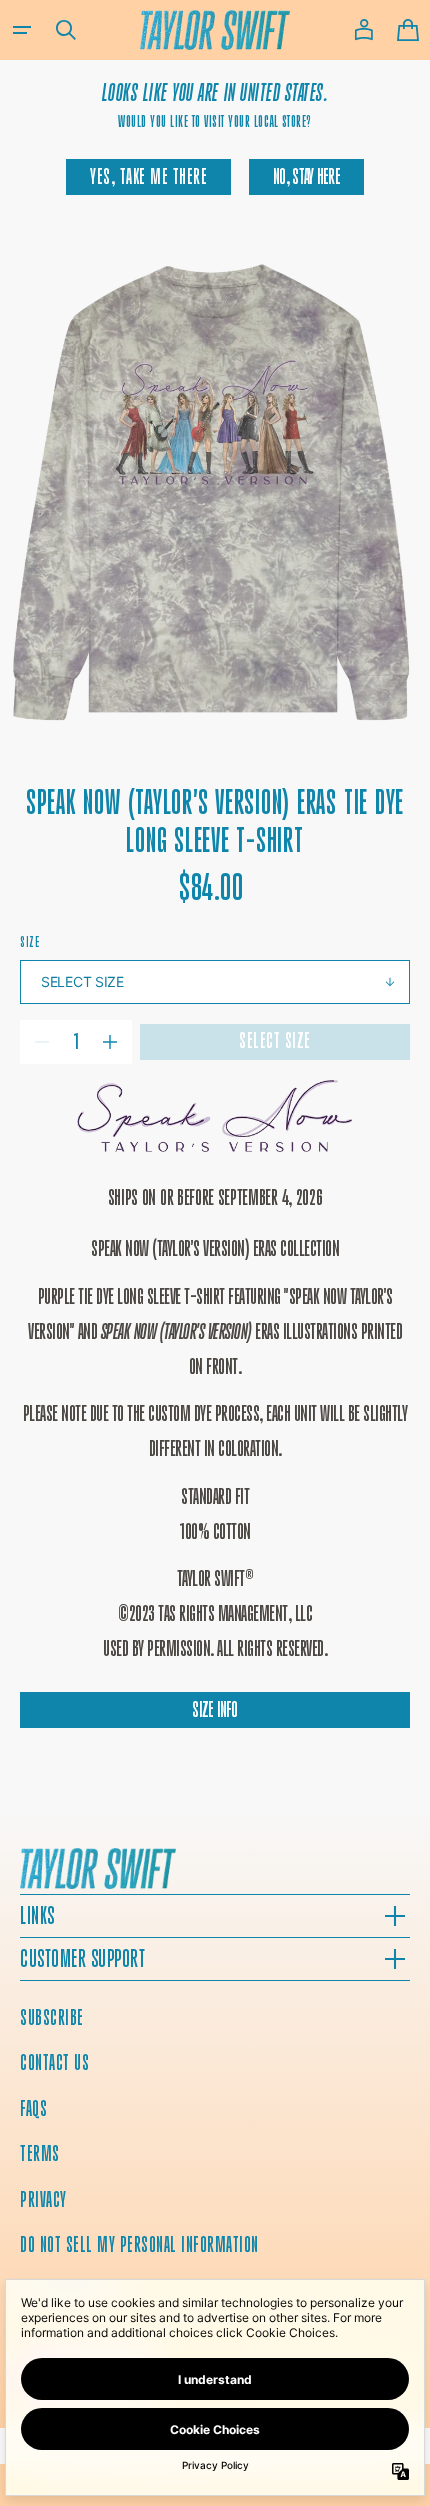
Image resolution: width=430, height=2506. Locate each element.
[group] (215, 492)
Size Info (215, 1709)
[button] (22, 30)
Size (29, 942)
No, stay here (306, 176)
